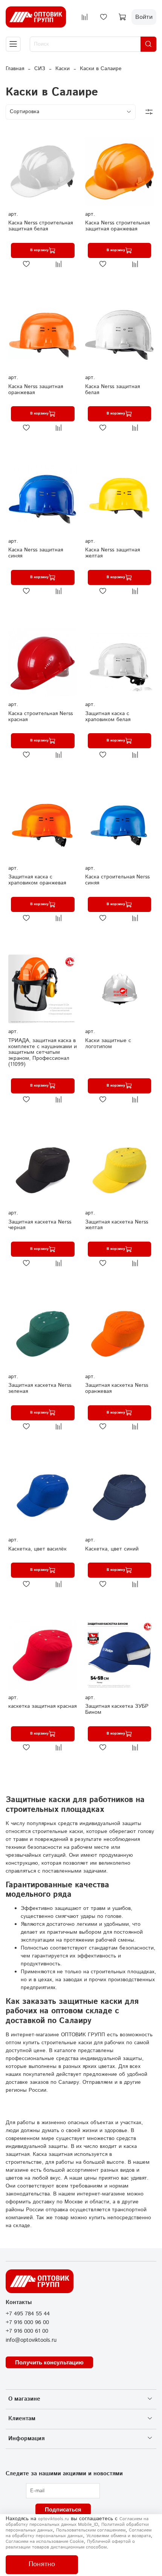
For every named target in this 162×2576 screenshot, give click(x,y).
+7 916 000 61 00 (27, 2331)
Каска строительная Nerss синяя (117, 880)
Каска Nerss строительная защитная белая (40, 226)
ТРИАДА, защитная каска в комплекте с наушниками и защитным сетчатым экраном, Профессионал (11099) (43, 1052)
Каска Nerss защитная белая (112, 390)
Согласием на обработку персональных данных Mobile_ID (77, 2522)
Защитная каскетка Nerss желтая (117, 1225)
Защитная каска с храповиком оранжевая (37, 880)
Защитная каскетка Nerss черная (40, 1225)
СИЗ (40, 69)
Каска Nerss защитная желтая (112, 553)
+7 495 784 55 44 (28, 2314)
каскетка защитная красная (42, 1706)
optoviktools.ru (53, 2519)
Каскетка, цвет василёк (37, 1549)
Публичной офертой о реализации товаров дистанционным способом (70, 2544)
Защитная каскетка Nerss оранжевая (117, 1388)
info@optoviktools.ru (31, 2340)
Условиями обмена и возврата (118, 2536)
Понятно (42, 2564)
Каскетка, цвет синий (112, 1549)
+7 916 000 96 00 (27, 2323)
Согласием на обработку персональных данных (79, 2533)
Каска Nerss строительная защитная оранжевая (117, 226)
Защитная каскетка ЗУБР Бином (117, 1709)
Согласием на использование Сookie (45, 2541)
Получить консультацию (49, 2362)
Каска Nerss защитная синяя (36, 553)
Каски (63, 69)
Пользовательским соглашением (91, 2530)
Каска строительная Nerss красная (40, 717)
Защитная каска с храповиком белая (108, 717)
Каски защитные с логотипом (108, 1044)
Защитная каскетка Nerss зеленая (40, 1388)
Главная (15, 69)
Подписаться (63, 2509)
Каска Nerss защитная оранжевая (36, 390)
